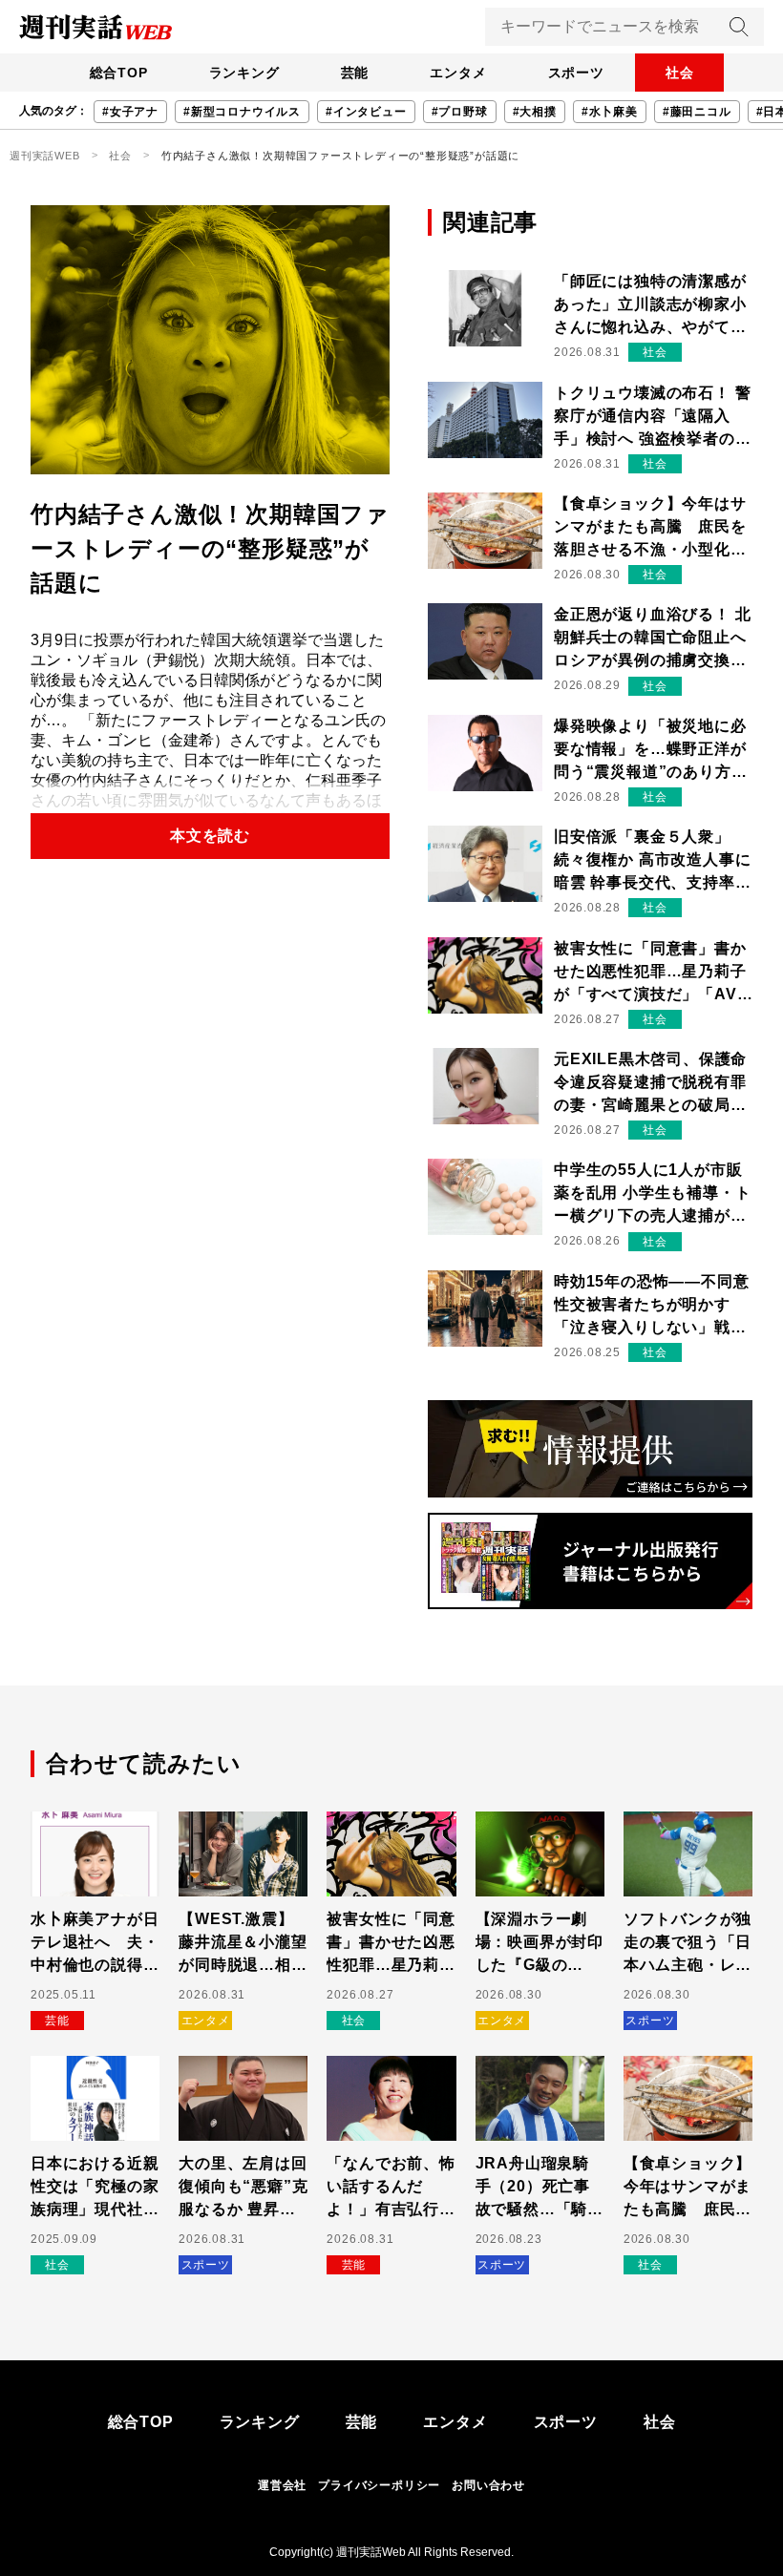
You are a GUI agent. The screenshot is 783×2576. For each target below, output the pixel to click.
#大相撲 (535, 112)
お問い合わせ (488, 2485)
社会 (680, 73)
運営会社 (282, 2485)
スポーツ (576, 73)
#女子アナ (130, 112)
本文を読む (210, 836)
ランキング (244, 73)
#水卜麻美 (610, 112)
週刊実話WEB (45, 156)
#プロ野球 (460, 112)
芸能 (355, 73)
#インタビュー (366, 112)
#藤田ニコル (697, 112)
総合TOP (119, 73)
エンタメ (458, 73)
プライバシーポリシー (379, 2485)
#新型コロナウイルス (242, 112)
